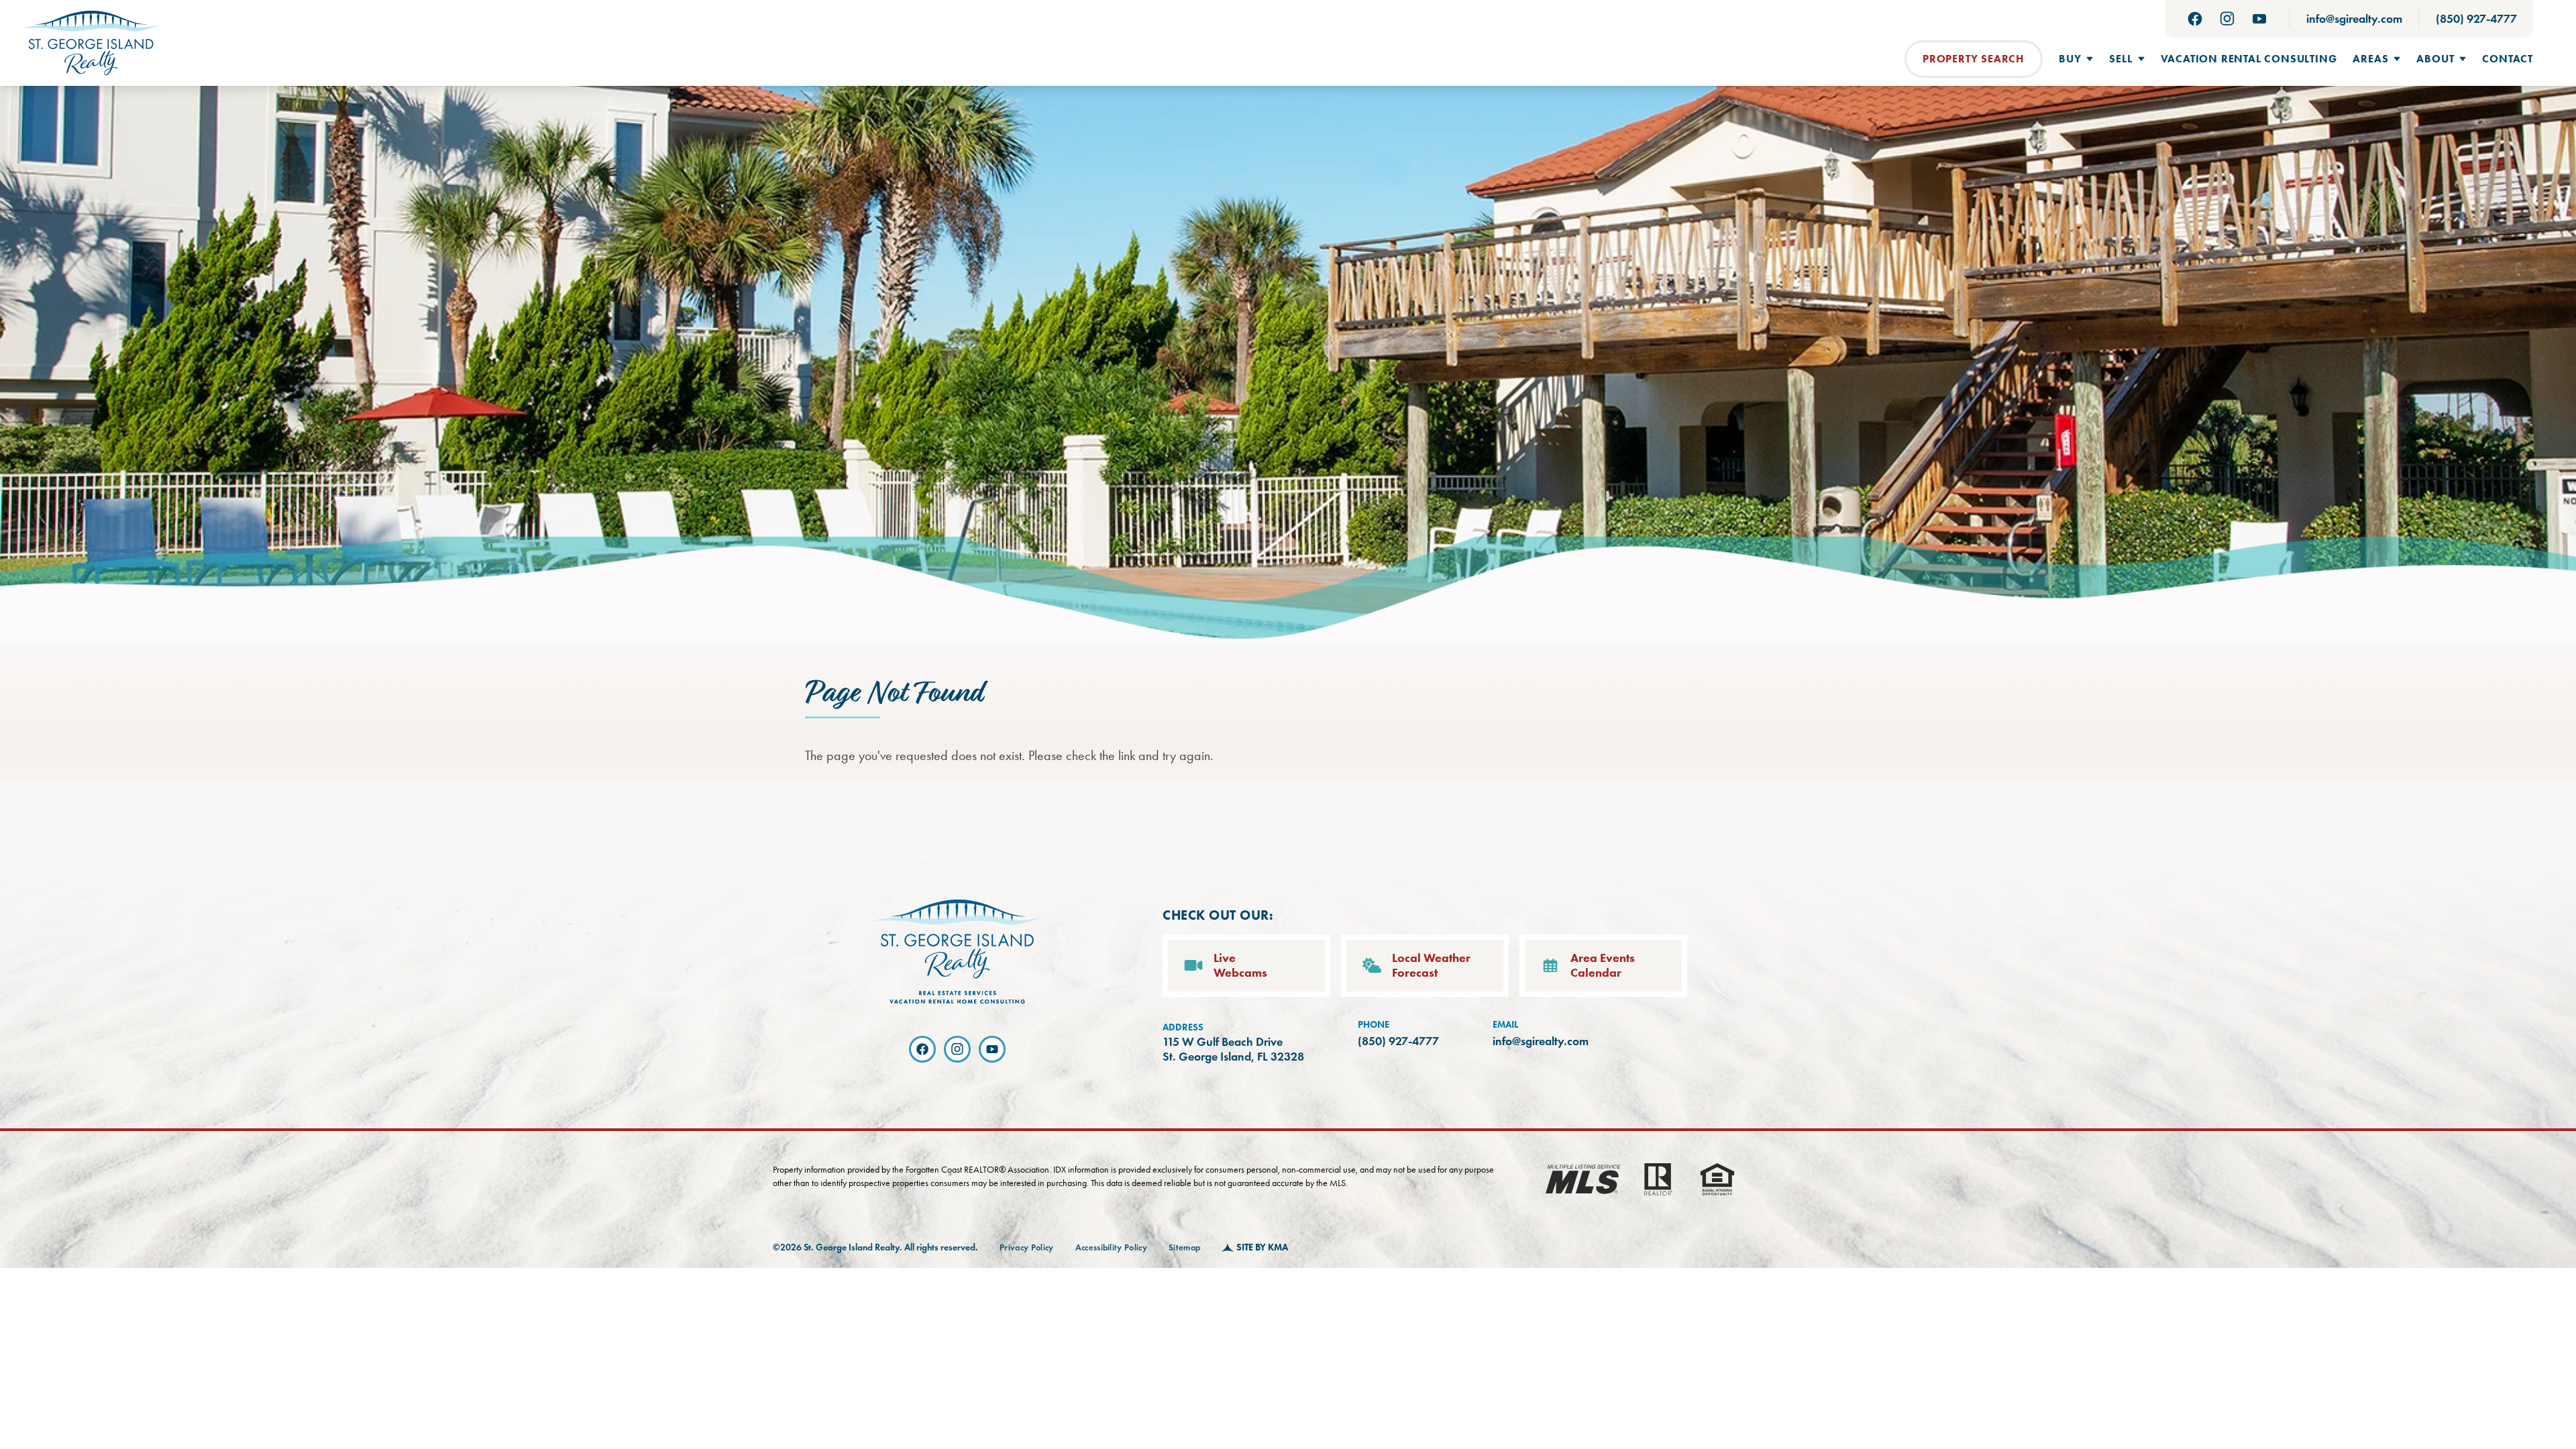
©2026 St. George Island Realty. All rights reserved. (875, 1247)
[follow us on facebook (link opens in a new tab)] (2195, 19)
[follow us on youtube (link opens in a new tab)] (2259, 19)
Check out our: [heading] (1218, 915)
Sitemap (1184, 1248)
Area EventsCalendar (1603, 966)
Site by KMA (1262, 1247)
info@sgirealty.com (2354, 19)
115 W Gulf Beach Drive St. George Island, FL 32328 (1233, 1050)
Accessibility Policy (1112, 1248)
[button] (2076, 59)
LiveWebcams (1240, 966)
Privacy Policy (1027, 1248)
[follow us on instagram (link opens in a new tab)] (2227, 19)
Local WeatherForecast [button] (1431, 966)
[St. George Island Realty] (91, 43)
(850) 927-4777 (2476, 19)
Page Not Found (894, 694)
